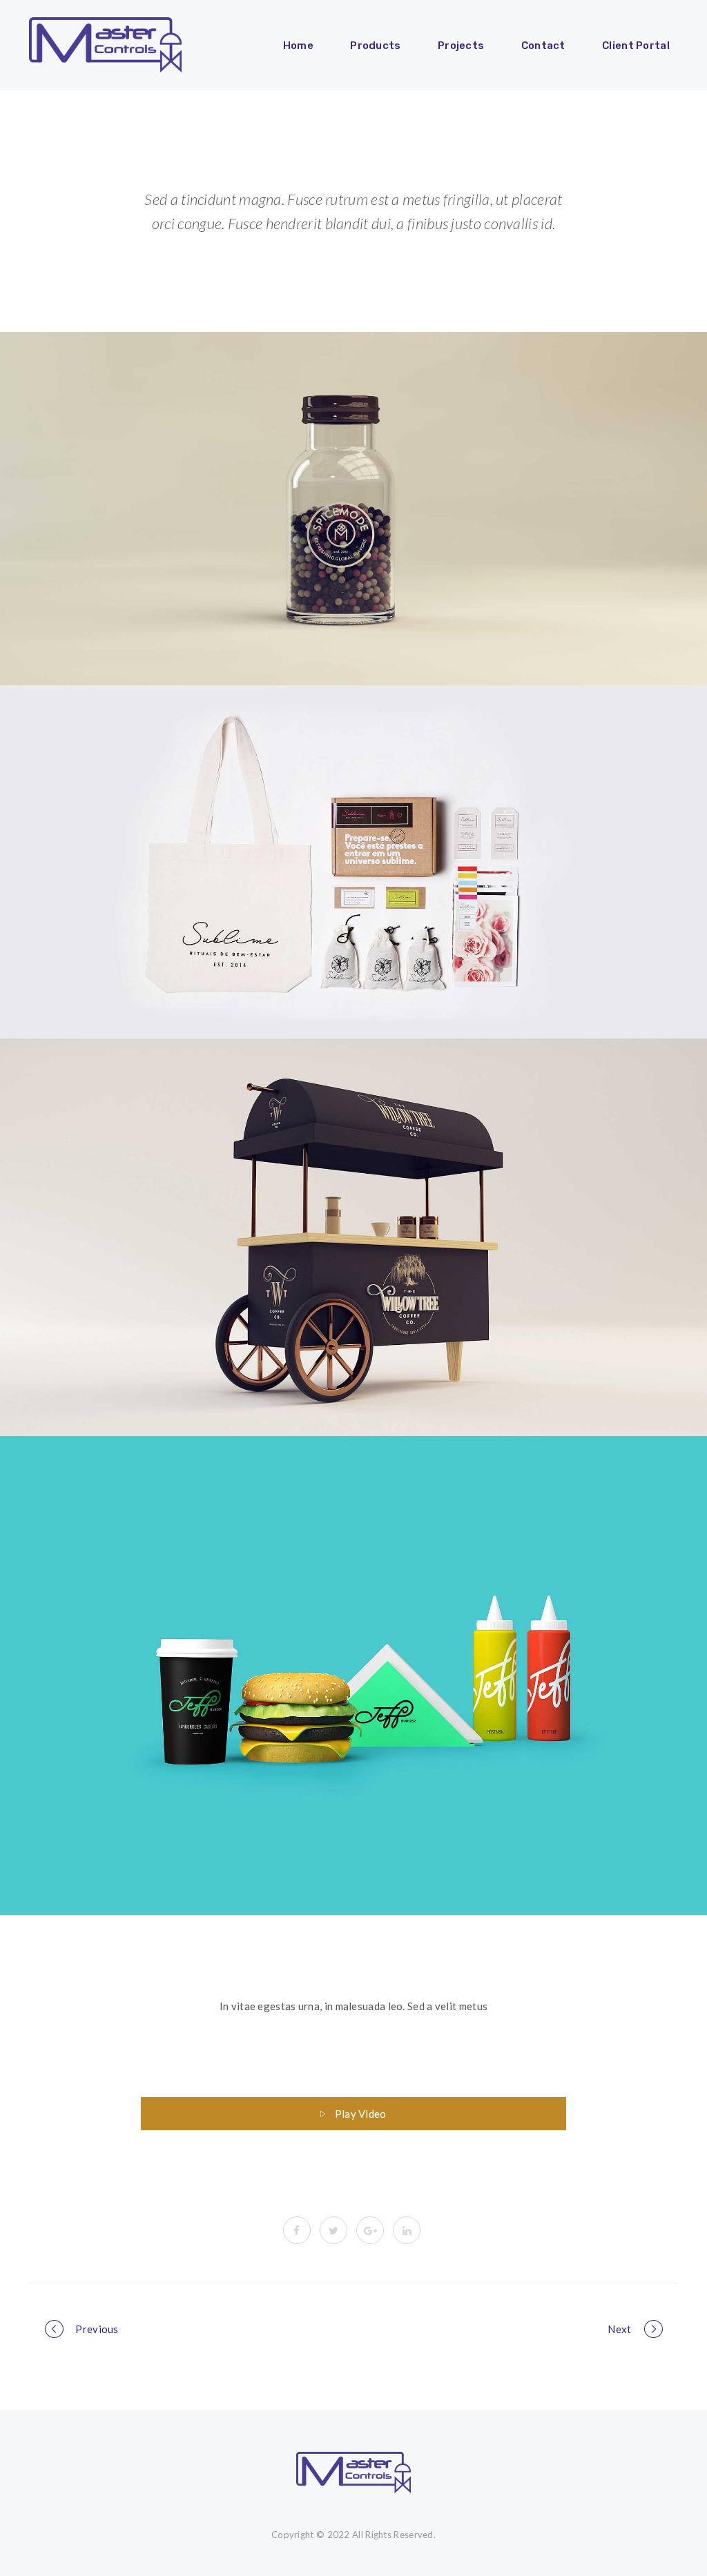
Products (375, 46)
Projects (461, 46)
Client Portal (636, 46)
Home (298, 46)
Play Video (361, 2114)
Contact (543, 46)
